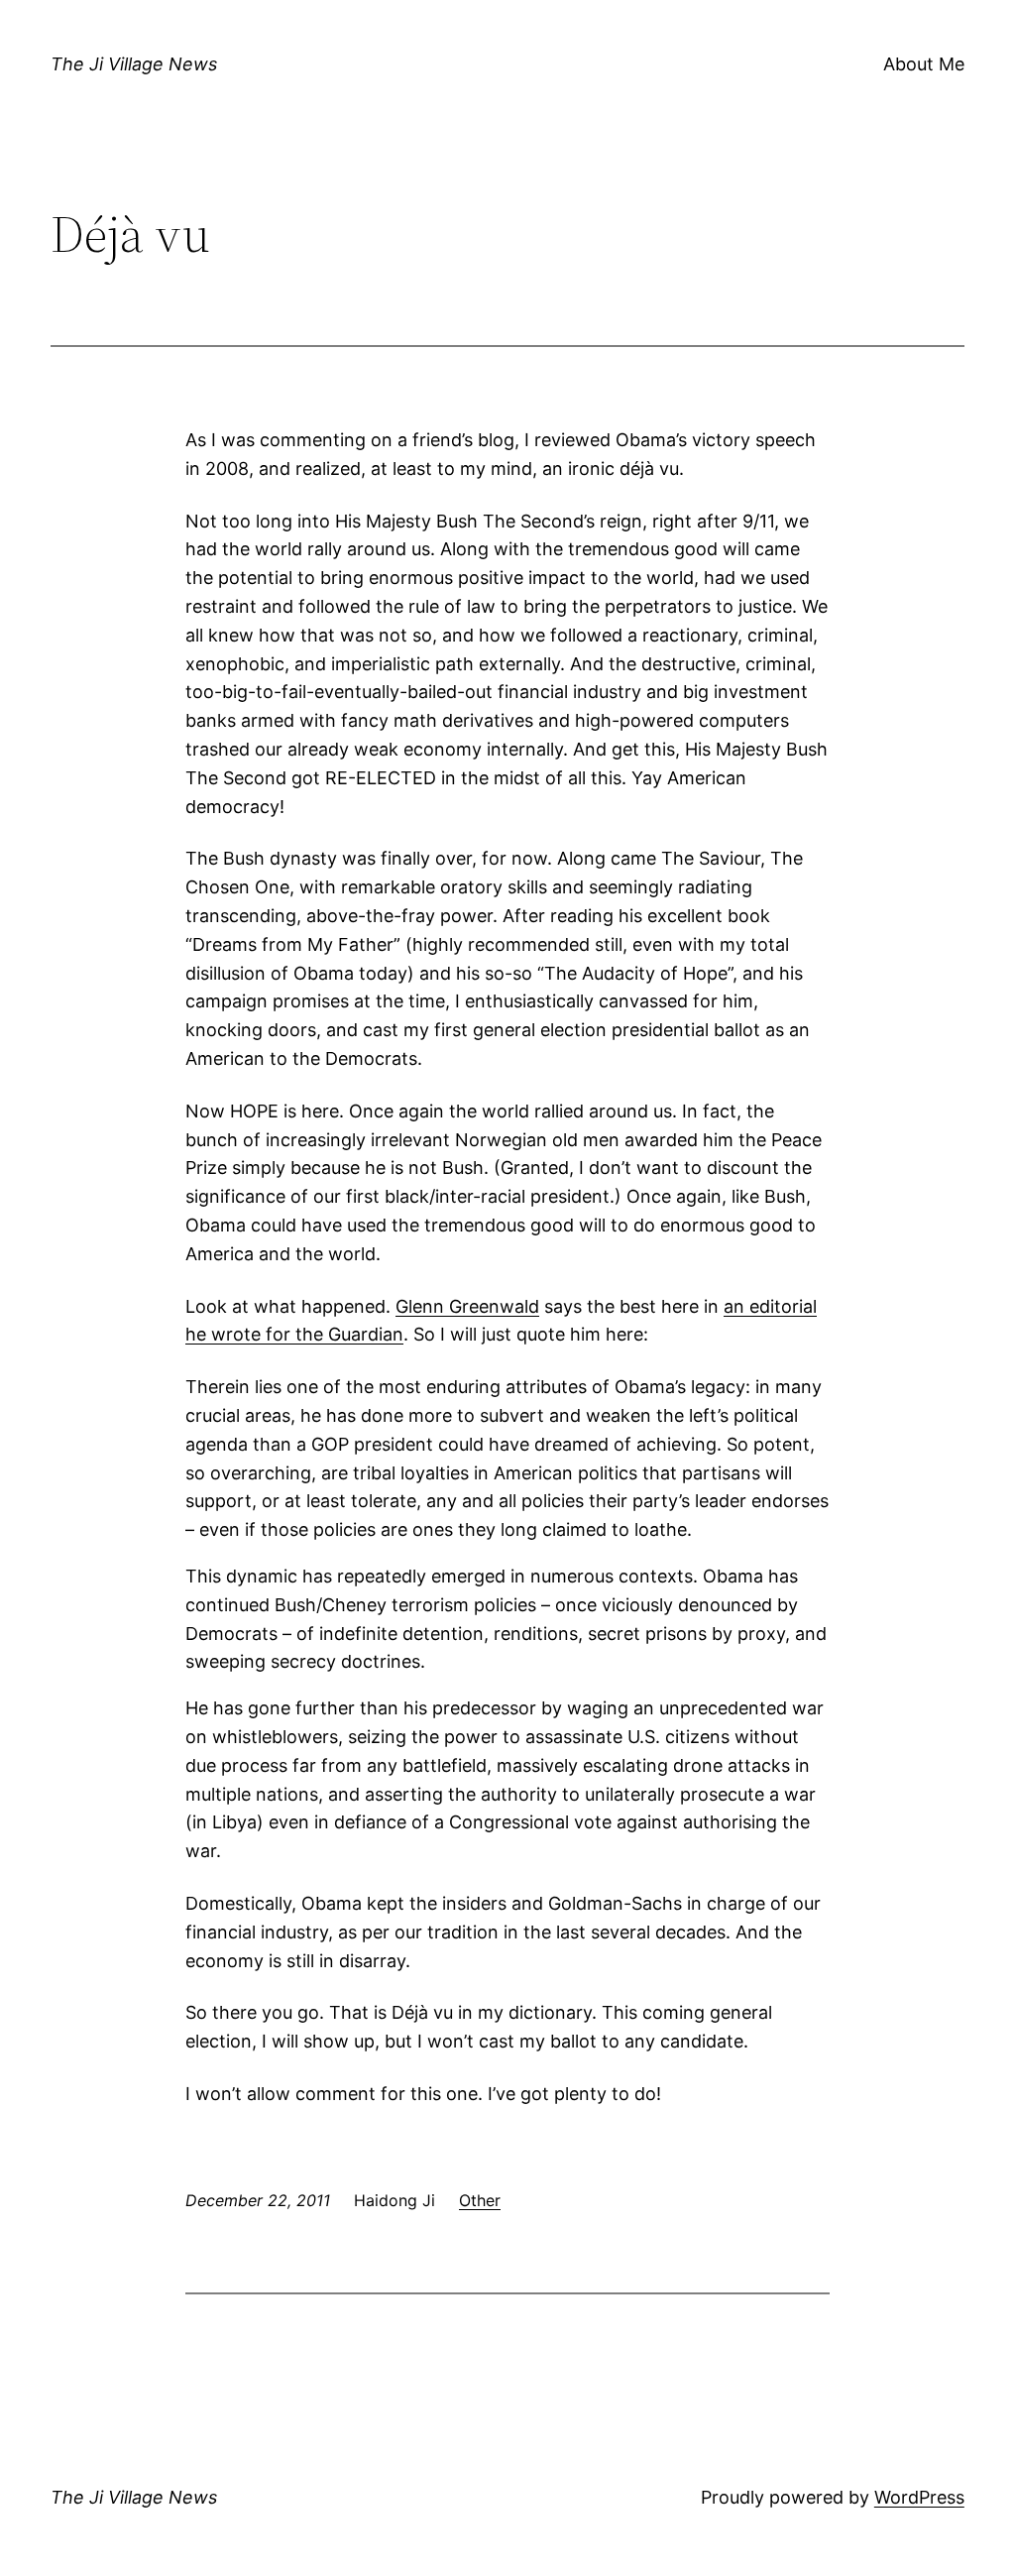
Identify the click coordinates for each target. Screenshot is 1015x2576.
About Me (924, 64)
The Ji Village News (134, 64)
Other (480, 2200)
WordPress (919, 2497)
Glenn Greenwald (467, 1306)
